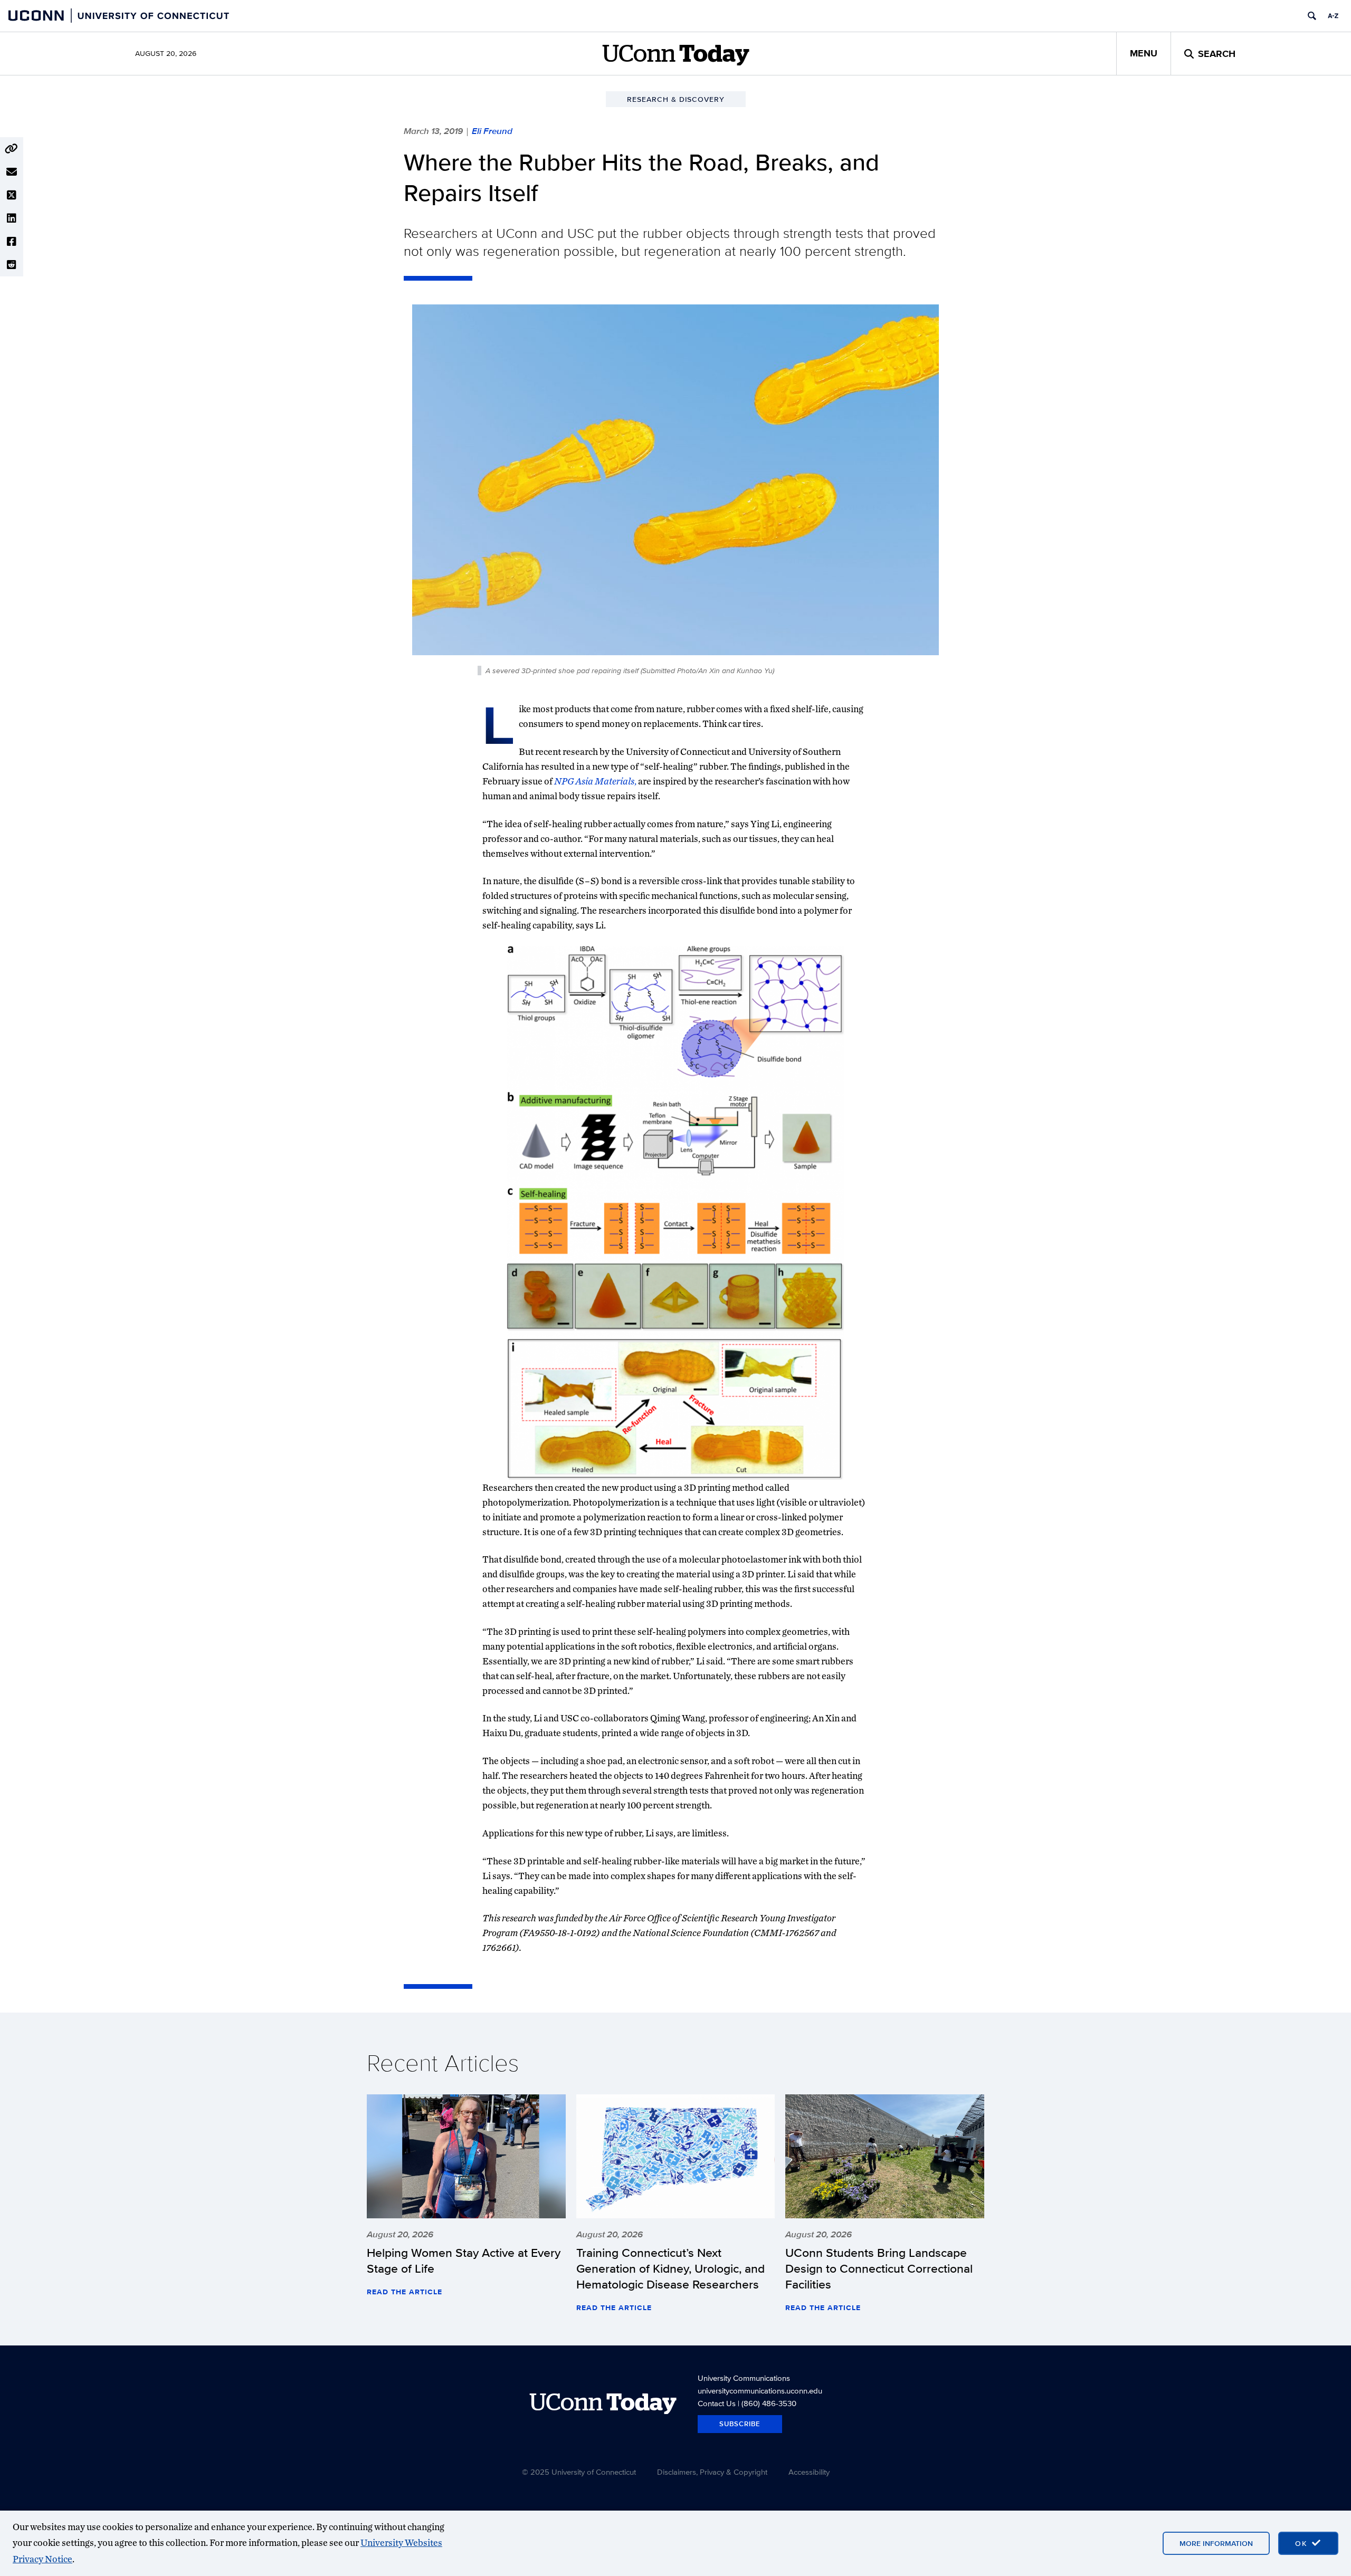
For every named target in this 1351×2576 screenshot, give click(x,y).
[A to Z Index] (1333, 16)
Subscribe (740, 2424)
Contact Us (717, 2403)
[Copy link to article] (12, 149)
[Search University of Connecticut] (1312, 16)
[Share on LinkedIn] (12, 218)
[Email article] (12, 172)
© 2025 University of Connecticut (579, 2472)
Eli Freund (492, 131)
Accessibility (809, 2472)
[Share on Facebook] (12, 242)
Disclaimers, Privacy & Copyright (712, 2472)
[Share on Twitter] (12, 195)
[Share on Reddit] (12, 265)
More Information (1216, 2543)
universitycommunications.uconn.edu (760, 2391)
